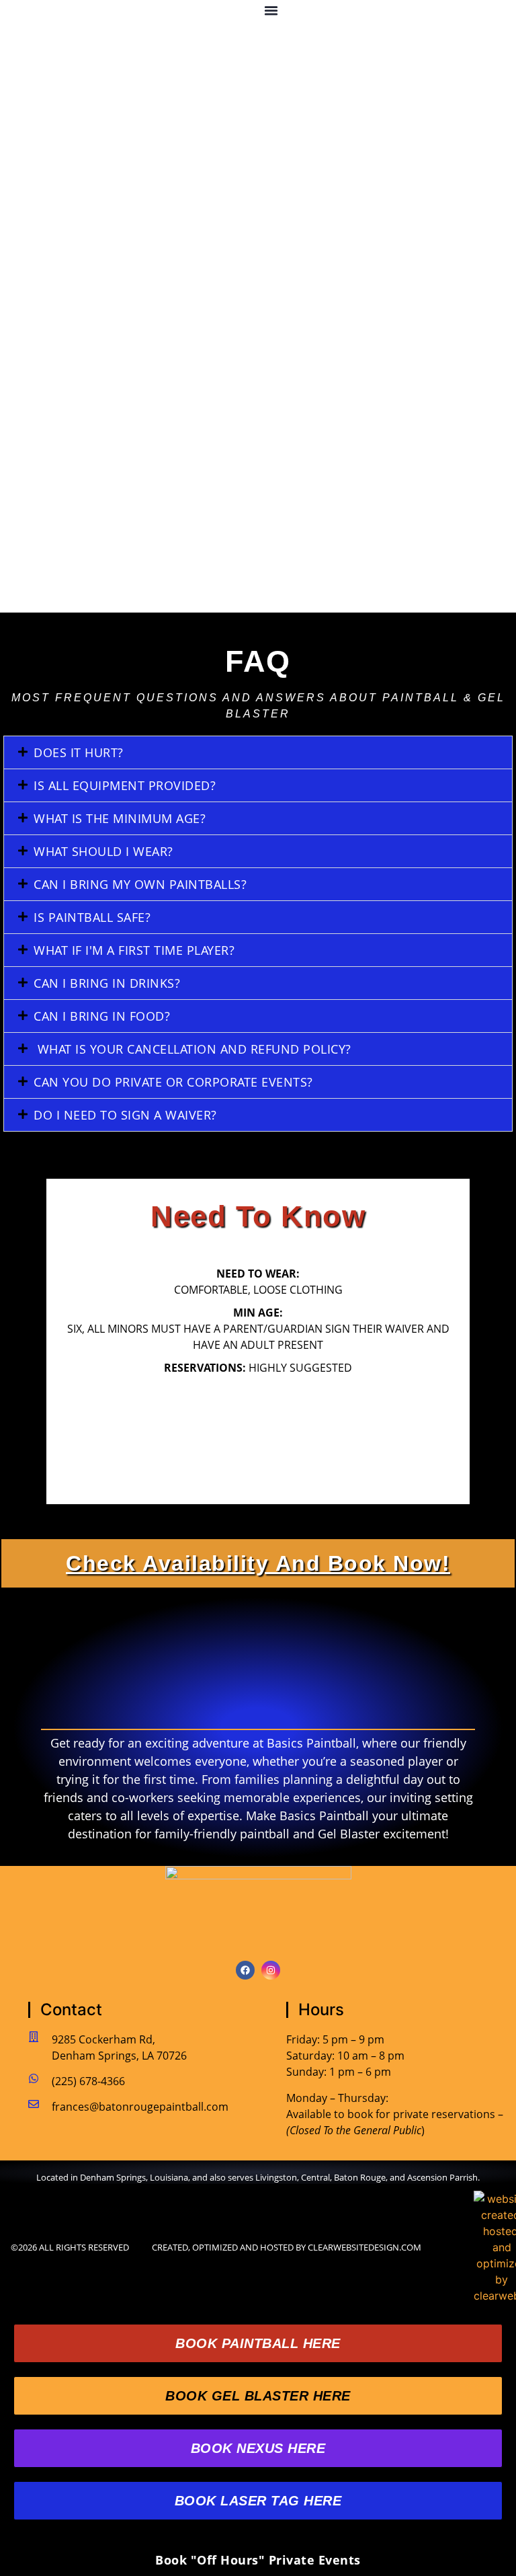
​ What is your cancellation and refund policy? (192, 1049)
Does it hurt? (79, 752)
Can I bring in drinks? (107, 983)
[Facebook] (245, 1970)
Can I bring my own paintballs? (140, 884)
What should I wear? (103, 851)
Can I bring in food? (102, 1016)
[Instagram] (271, 1970)
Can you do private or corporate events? (173, 1082)
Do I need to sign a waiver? (125, 1115)
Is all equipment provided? (125, 785)
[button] (271, 11)
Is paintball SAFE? (92, 917)
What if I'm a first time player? (134, 950)
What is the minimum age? (120, 818)
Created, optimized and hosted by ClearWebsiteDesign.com (287, 2247)
